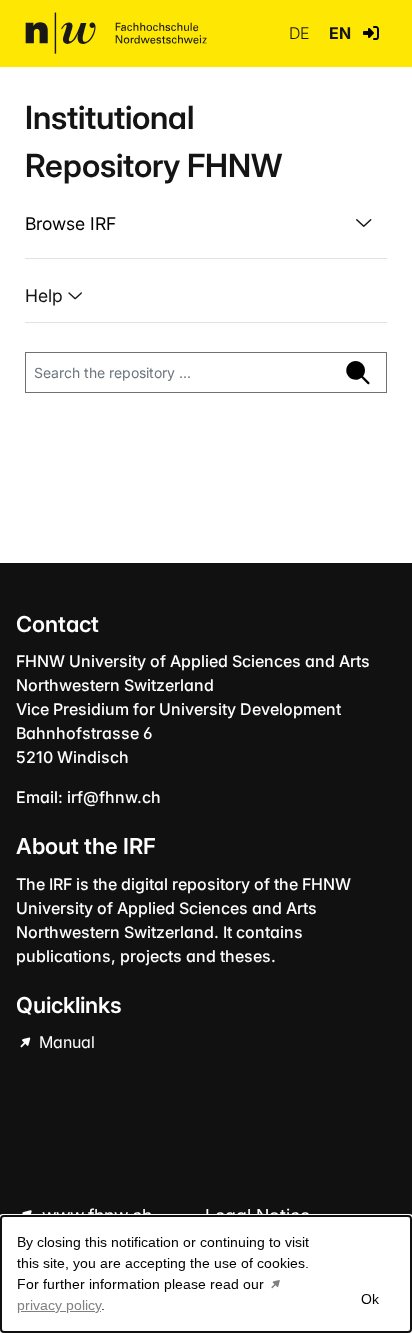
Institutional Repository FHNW (153, 141)
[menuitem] (206, 224)
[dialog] (206, 1274)
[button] (371, 33)
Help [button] (46, 295)
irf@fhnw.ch (114, 797)
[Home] (116, 33)
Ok (370, 1299)
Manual (65, 1042)
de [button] (301, 33)
